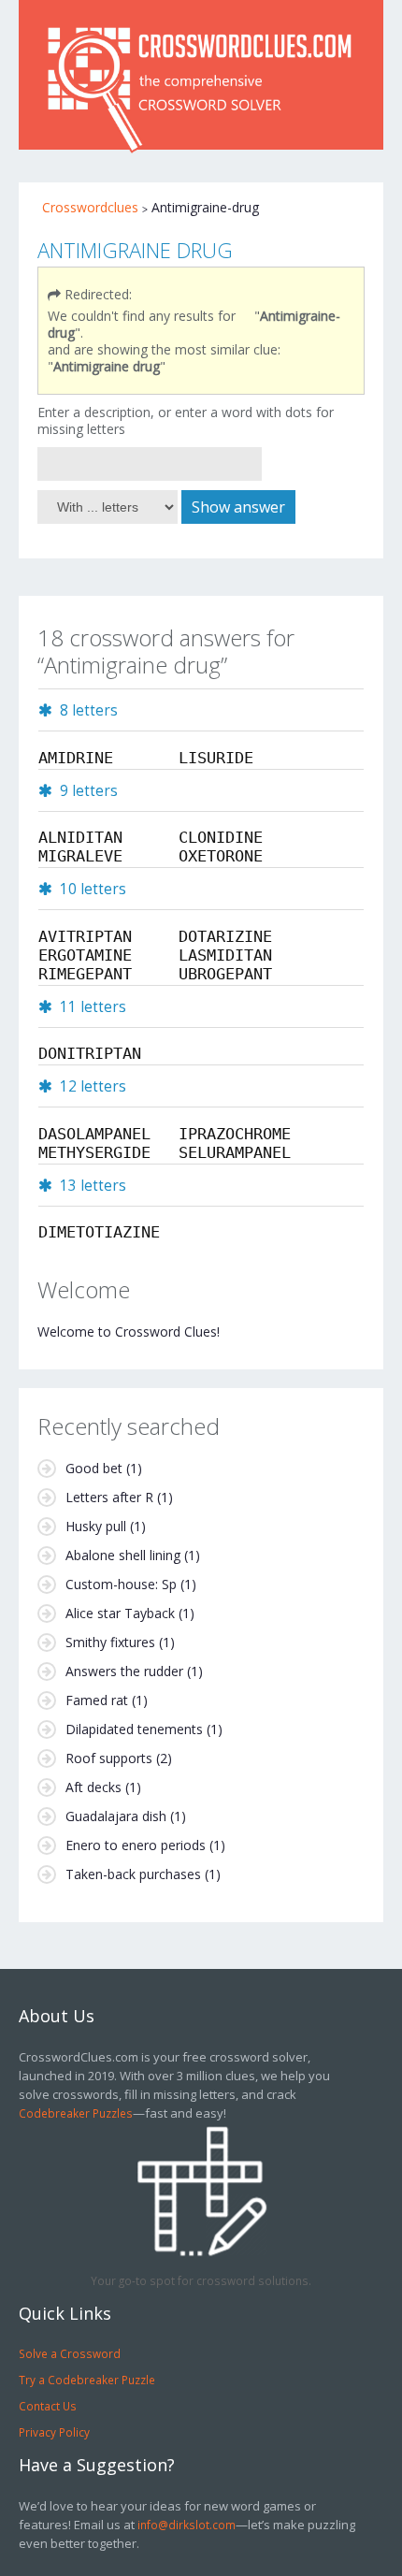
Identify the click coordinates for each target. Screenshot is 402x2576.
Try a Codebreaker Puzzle (87, 2380)
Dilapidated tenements (134, 1729)
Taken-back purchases (133, 1874)
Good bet (94, 1468)
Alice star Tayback (120, 1613)
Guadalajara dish (116, 1816)
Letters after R (109, 1497)
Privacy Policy (54, 2432)
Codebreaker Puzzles (76, 2113)
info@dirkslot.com (187, 2525)
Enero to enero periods (136, 1845)
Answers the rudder (124, 1671)
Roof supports (109, 1758)
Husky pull (96, 1526)
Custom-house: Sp (121, 1584)
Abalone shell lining (123, 1555)
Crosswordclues (90, 207)
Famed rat (97, 1700)
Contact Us (48, 2406)
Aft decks (93, 1787)
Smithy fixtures (110, 1642)
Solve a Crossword (70, 2353)
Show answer (238, 507)
